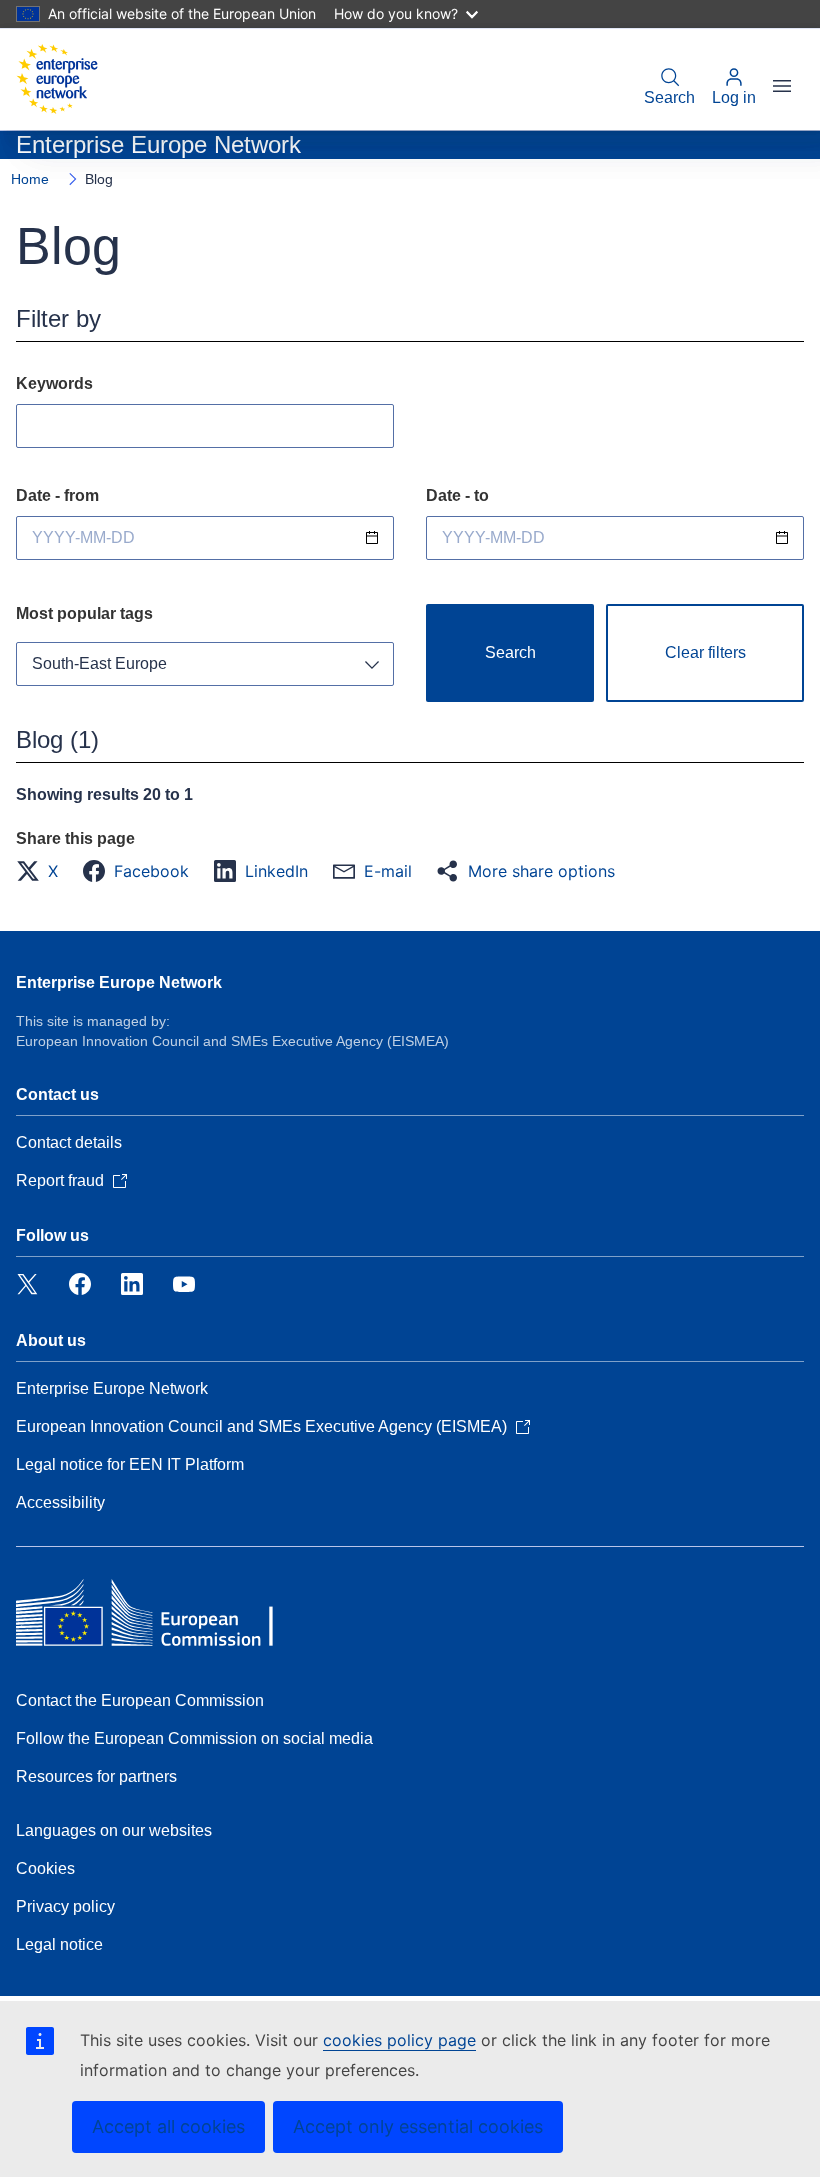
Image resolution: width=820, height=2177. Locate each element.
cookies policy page (399, 2040)
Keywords (54, 383)
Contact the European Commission (140, 1700)
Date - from (57, 495)
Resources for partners (96, 1776)
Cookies (45, 1868)
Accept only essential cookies (418, 2126)
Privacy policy (65, 1906)
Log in (734, 97)
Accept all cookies (168, 2126)
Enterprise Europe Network (119, 982)
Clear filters (705, 652)
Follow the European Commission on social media (194, 1738)
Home (30, 179)
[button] (43, 871)
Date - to (457, 495)
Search (669, 97)
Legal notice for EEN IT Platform (130, 1464)
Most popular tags (84, 613)
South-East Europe (99, 663)
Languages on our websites (114, 1830)
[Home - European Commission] (57, 79)
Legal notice (59, 1944)
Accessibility (60, 1502)
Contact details (69, 1142)
